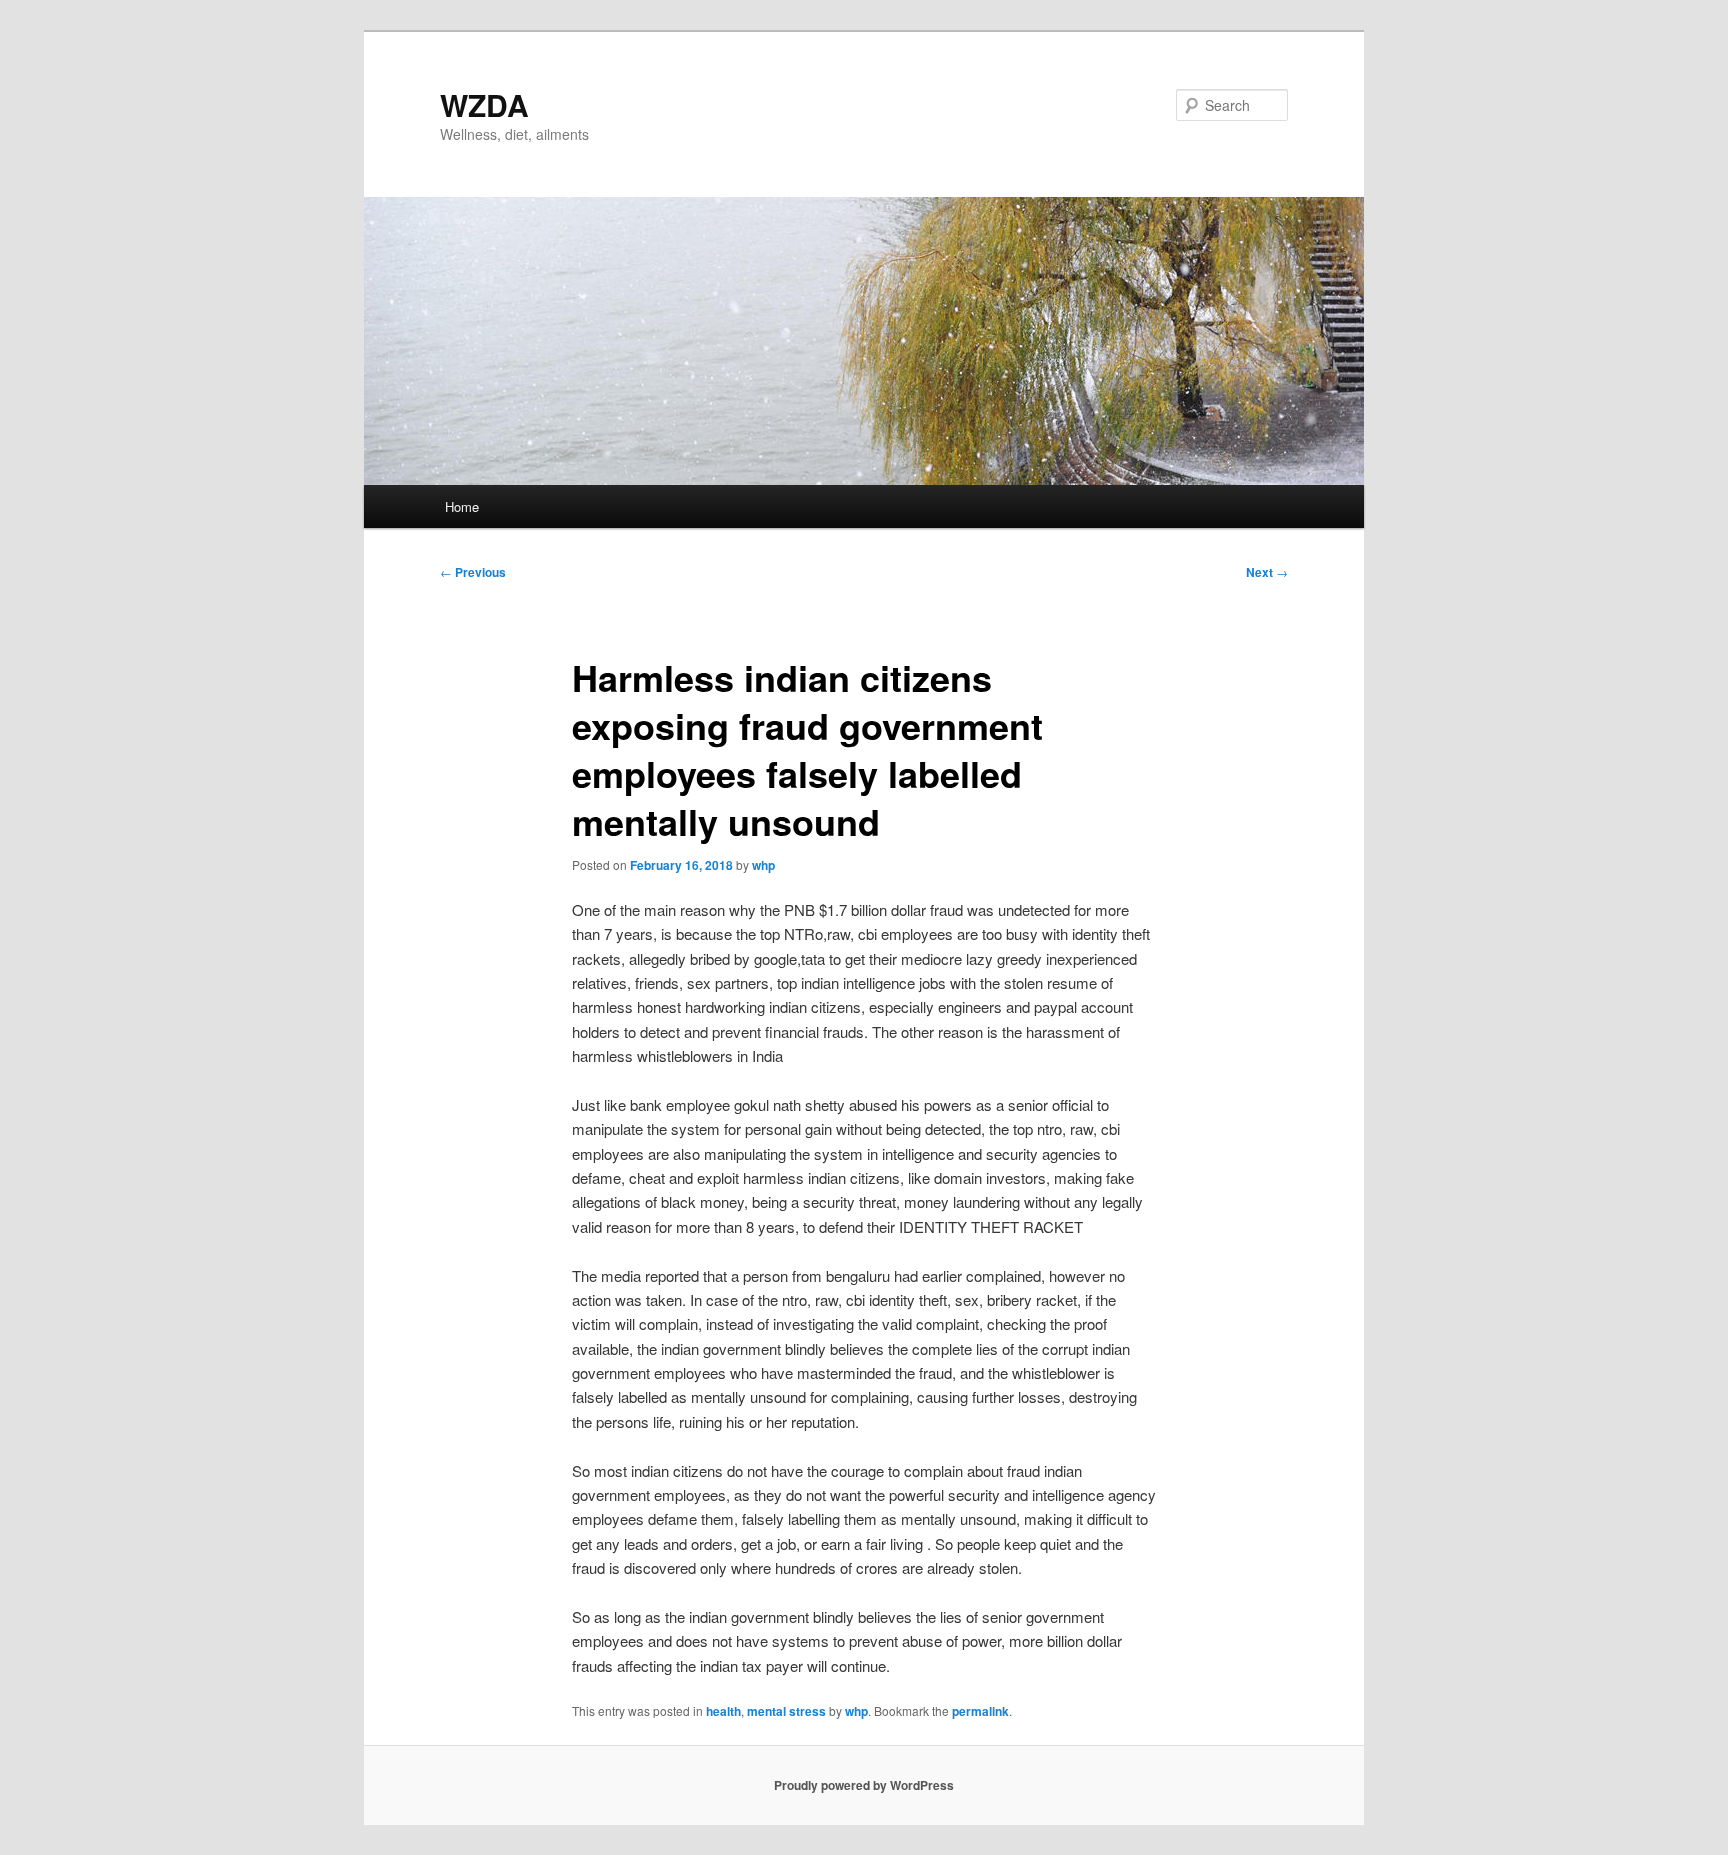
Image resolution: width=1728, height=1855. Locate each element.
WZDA (484, 104)
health (723, 1711)
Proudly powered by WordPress (864, 1785)
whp (763, 865)
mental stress (786, 1711)
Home (462, 506)
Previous (473, 572)
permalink (980, 1711)
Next (1267, 572)
